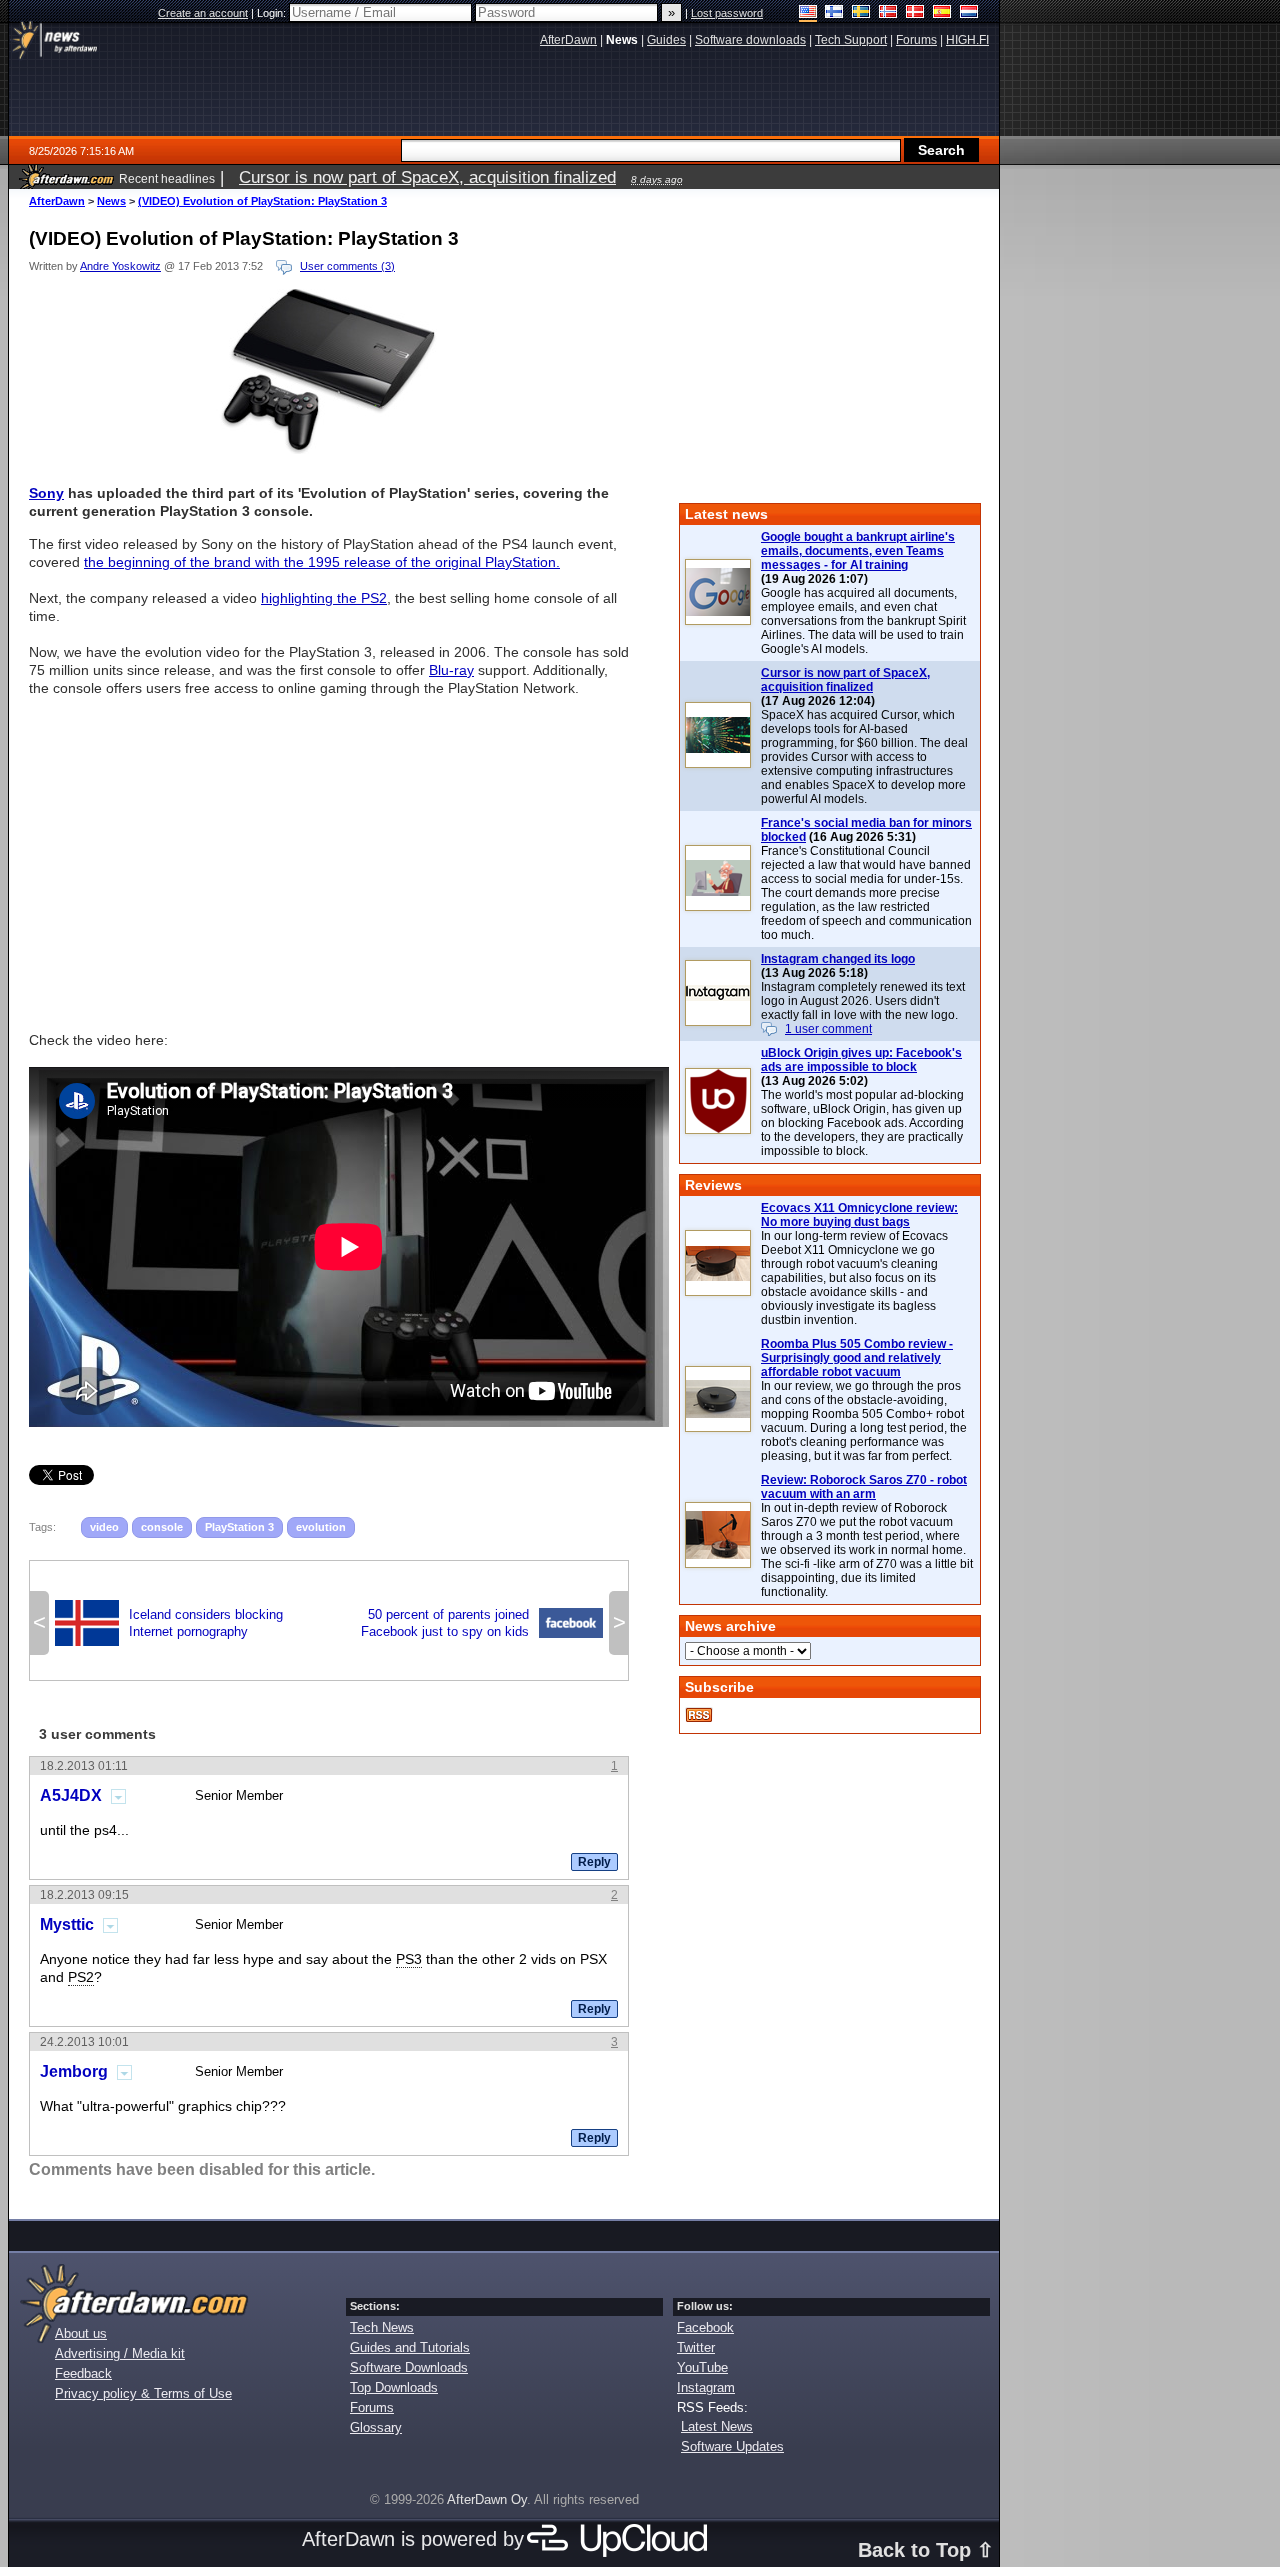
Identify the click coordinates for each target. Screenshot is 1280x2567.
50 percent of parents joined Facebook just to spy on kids (482, 1623)
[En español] (942, 13)
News (111, 201)
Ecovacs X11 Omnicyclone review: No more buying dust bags (859, 1215)
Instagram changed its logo (838, 959)
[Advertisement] (329, 855)
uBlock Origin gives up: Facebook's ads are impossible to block (861, 1060)
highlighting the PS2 (324, 598)
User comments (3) (347, 266)
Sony (46, 493)
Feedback (83, 2373)
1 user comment (828, 1029)
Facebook (705, 2327)
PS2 (81, 1977)
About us (81, 2333)
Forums (372, 2407)
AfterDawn (57, 201)
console (162, 1527)
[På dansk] (915, 13)
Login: (273, 13)
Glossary (376, 2427)
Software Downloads (409, 2367)
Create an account (203, 13)
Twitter (696, 2347)
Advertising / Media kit (120, 2353)
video (104, 1527)
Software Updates (732, 2446)
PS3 (409, 1959)
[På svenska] (861, 13)
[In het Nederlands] (969, 13)
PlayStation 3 (239, 1527)
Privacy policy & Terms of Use (143, 2393)
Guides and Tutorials (410, 2347)
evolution (321, 1527)
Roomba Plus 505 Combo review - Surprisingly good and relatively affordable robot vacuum (857, 1358)
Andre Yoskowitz (120, 266)
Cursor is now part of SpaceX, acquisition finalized (845, 680)
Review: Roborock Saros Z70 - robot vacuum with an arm (864, 1487)
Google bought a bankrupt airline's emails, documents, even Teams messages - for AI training (858, 551)
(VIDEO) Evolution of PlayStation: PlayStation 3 (262, 201)
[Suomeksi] (834, 13)
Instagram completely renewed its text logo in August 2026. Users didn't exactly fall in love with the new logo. (863, 1001)
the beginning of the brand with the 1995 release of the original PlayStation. (322, 562)
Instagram (706, 2387)
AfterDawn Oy (487, 2499)
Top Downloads (394, 2387)
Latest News (717, 2426)
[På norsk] (888, 13)
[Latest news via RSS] (699, 1715)
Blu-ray (451, 670)
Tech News (382, 2327)
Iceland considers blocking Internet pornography (169, 1623)
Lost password (727, 13)
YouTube (702, 2367)
